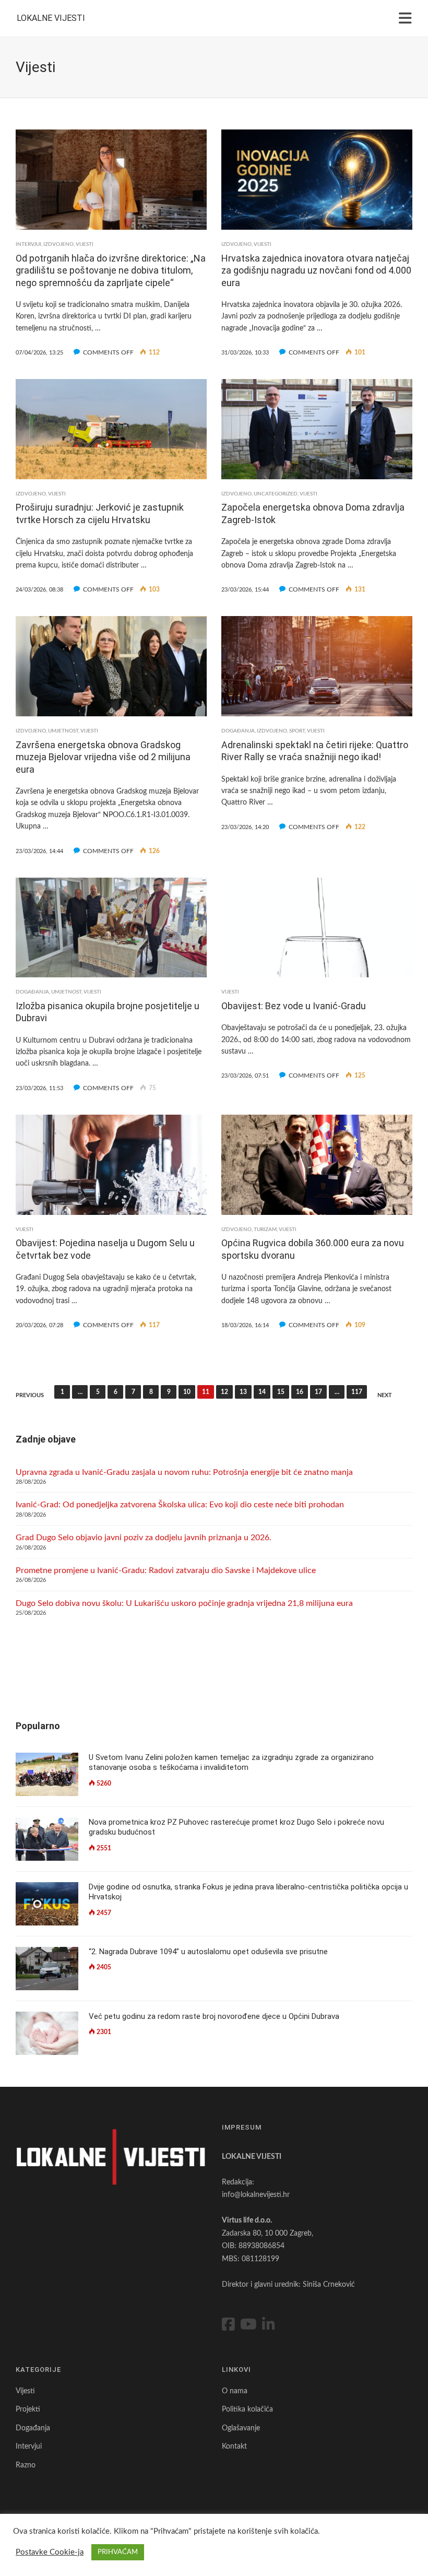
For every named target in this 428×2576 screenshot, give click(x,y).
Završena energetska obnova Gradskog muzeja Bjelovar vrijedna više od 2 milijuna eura (103, 757)
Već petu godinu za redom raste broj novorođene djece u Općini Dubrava (214, 2016)
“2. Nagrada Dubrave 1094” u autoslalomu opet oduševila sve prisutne (208, 1952)
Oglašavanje (241, 2428)
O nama (235, 2391)
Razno (26, 2465)
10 (187, 1392)
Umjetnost (63, 731)
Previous (30, 1395)
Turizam (265, 1230)
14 (262, 1392)
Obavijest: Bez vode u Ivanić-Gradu (294, 1006)
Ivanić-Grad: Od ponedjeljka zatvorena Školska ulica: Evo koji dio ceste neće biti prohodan (180, 1505)
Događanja (238, 731)
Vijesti (85, 244)
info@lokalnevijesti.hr (256, 2195)
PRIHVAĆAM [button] (118, 2552)
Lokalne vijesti (51, 18)
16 (300, 1392)
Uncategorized (276, 494)
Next (385, 1395)
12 (224, 1392)
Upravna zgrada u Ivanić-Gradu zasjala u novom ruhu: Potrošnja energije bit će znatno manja (184, 1472)
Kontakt (234, 2447)
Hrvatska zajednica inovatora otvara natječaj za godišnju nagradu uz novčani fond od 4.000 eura (316, 270)
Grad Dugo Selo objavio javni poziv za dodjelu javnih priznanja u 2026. (144, 1538)
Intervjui (28, 244)
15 (281, 1392)
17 (318, 1392)
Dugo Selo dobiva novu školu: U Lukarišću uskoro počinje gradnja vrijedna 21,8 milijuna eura (184, 1603)
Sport (297, 731)
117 (357, 1392)
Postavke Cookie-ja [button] (50, 2552)
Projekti (28, 2409)
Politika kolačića (247, 2409)
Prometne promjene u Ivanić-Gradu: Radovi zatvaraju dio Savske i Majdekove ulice (166, 1570)
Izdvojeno (58, 244)
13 (243, 1392)
